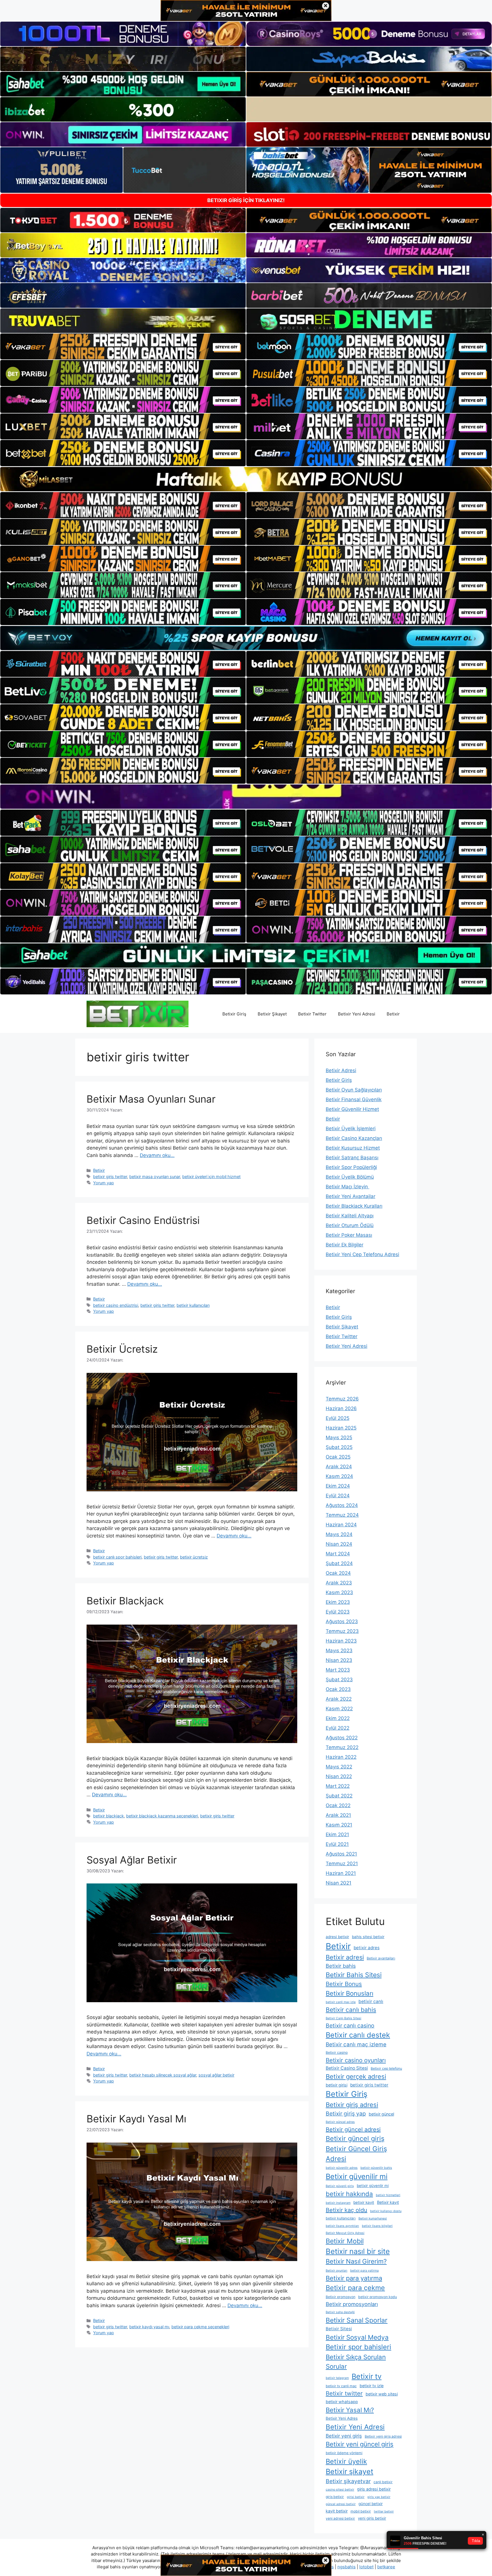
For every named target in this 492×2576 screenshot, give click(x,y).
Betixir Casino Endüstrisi (143, 1220)
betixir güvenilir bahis (376, 2168)
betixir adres (367, 1948)
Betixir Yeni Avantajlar (350, 1196)
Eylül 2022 (338, 1728)
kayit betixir (337, 2511)
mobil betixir (361, 2511)
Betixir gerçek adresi (356, 2077)
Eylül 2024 (338, 1496)
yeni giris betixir (372, 2518)
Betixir (393, 1014)
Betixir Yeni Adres (342, 2418)
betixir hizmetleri (388, 2195)
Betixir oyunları (337, 2271)
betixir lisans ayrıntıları (342, 2226)
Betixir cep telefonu (386, 2068)
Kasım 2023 (339, 1592)
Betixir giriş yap (346, 2114)
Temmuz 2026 (342, 1399)
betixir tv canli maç (341, 2386)
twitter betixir (384, 2512)
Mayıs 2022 (339, 1767)
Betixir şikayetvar (348, 2481)
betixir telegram (337, 2378)
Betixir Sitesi (339, 2329)
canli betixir (383, 2482)
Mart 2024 (338, 1554)
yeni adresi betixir (340, 2518)
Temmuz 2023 (342, 1631)
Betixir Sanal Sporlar (357, 2320)
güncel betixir (371, 2504)
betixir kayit (364, 2202)
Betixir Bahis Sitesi (354, 1975)
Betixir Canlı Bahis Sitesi (344, 2018)
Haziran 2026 (341, 1408)
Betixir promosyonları (352, 2304)
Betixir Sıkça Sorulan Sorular (356, 2362)
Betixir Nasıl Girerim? (356, 2261)
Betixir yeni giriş (344, 2436)
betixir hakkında (349, 2194)
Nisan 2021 (339, 1883)
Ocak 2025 (338, 1457)
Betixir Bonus (344, 1984)
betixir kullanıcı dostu (386, 2211)
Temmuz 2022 (342, 1747)
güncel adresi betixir (341, 2504)
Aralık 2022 (339, 1699)
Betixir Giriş (234, 1014)
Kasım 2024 (339, 1476)
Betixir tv (367, 2376)
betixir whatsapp (342, 2402)
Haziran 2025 (341, 1428)
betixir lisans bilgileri (377, 2226)
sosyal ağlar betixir (216, 2075)
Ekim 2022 (338, 1718)
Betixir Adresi (341, 1070)
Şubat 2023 (339, 1680)
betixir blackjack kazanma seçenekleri (162, 1816)
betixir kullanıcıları (193, 1305)
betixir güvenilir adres (342, 2168)
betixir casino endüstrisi (116, 1305)
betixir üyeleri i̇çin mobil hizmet (211, 1177)
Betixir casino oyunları (356, 2060)
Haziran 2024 (341, 1525)
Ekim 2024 (338, 1486)
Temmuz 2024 (342, 1515)
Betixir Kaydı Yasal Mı (136, 2119)
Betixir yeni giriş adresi (383, 2436)
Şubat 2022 (339, 1796)
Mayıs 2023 (339, 1651)
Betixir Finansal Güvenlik (354, 1099)
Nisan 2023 (339, 1660)
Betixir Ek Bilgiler (345, 1245)
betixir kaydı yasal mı (149, 2327)
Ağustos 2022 (342, 1738)
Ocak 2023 (338, 1689)
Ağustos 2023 (342, 1621)
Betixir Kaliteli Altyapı (350, 1216)
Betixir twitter (344, 2393)
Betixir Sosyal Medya (357, 2337)
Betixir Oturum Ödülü (350, 1225)
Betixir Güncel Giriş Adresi (356, 2154)
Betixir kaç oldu (347, 2210)
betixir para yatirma (364, 2271)
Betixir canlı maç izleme (356, 2044)
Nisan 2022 (339, 1776)
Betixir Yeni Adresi (357, 1014)
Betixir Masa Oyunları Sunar (151, 1099)
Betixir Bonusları (349, 1993)
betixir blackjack (108, 1816)
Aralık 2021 (338, 1815)
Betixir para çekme (355, 2288)
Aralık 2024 (339, 1467)
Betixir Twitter (312, 1014)
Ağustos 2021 (341, 1854)
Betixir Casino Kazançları (354, 1138)
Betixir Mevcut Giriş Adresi (345, 2233)
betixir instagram (338, 2203)
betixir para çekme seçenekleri (200, 2327)
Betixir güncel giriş (355, 2138)
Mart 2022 (338, 1786)
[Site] (123, 347)
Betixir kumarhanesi (373, 2218)
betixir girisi (337, 2085)
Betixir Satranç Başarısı (352, 1158)
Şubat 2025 (339, 1447)
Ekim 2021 (337, 1834)
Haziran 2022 (341, 1757)
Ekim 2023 (338, 1602)
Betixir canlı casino (350, 2026)
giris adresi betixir (374, 2489)
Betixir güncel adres (340, 2122)
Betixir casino (337, 2052)
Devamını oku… (157, 1155)
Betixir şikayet (349, 2471)
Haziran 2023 (341, 1641)
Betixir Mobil (345, 2241)
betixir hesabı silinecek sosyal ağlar (163, 2075)
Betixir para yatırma (354, 2278)
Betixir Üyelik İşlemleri (351, 1129)
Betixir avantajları (381, 1958)
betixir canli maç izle (341, 2002)
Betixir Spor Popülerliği (351, 1167)
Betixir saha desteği (340, 2312)
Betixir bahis (341, 1966)
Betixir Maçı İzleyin (348, 1187)
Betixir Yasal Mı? (350, 2410)
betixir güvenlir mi (373, 2186)
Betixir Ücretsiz (122, 1349)
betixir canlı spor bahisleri (117, 1557)
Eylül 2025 (338, 1418)
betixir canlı (371, 2001)
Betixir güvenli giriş (340, 2186)
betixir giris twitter (110, 1177)
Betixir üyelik (346, 2461)
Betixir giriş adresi (352, 2105)
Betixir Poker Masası (349, 1235)
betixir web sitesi (382, 2394)
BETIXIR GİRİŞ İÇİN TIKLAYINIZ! (246, 200)
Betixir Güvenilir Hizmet (352, 1109)
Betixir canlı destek (358, 2035)
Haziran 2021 (341, 1873)
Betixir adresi (345, 1957)
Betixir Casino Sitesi (347, 2068)
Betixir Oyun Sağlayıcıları (354, 1090)
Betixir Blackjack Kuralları (354, 1206)
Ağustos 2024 (342, 1505)
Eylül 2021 (337, 1844)
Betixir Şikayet (272, 1014)
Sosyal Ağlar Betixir (132, 1860)
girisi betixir (356, 2497)
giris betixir (335, 2497)
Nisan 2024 (339, 1544)
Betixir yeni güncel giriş (360, 2444)
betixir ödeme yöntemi (344, 2453)
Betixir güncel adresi (353, 2129)
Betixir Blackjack (125, 1601)
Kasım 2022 (339, 1709)
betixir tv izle (372, 2386)
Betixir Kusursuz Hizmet (353, 1148)
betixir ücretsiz (194, 1557)
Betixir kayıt (388, 2202)
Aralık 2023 (339, 1583)
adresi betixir (337, 1937)
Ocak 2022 (338, 1805)
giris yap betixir (379, 2497)
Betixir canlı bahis (351, 2010)
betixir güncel (381, 2114)
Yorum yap (103, 1183)
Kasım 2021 (339, 1825)
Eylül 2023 (338, 1612)
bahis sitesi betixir (368, 1937)
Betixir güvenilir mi (357, 2176)
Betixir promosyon (341, 2297)
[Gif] (246, 479)
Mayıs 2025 (339, 1438)
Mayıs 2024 (339, 1534)
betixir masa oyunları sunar (155, 1177)
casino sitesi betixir (340, 2490)
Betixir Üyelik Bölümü (350, 1177)
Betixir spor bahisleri (358, 2347)
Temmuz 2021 (342, 1864)
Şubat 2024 (339, 1563)
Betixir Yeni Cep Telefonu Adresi (362, 1254)
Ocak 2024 (338, 1573)
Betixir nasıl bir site (358, 2251)
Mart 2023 (338, 1670)
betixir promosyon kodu (378, 2297)
